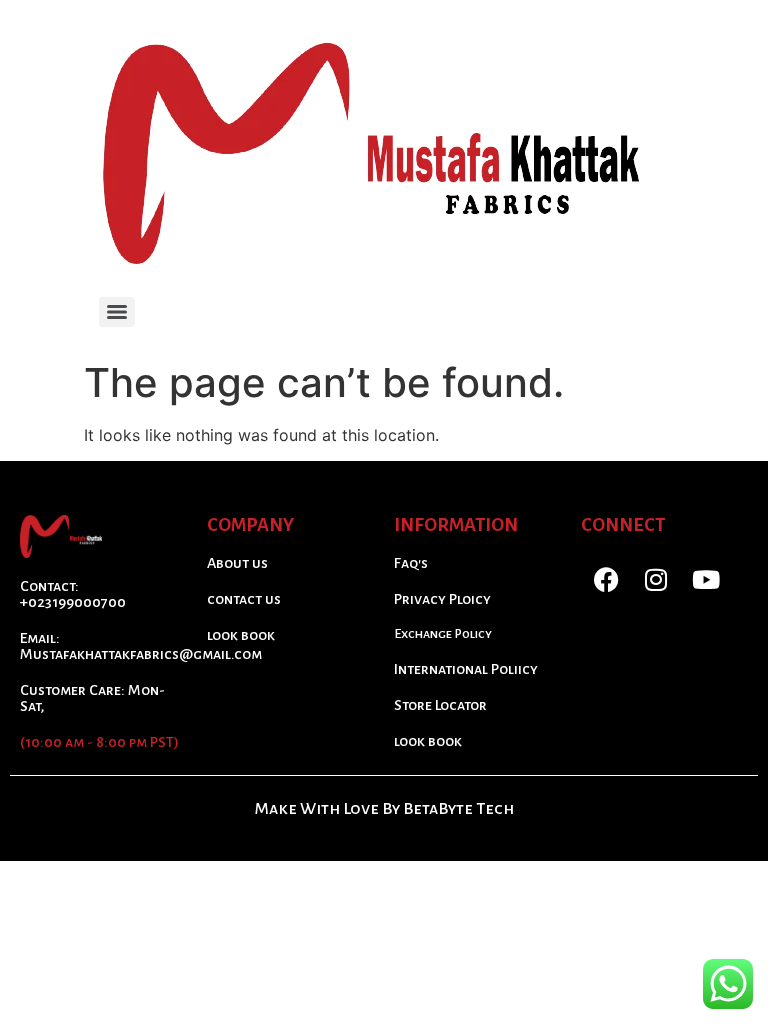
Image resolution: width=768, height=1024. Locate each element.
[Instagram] (656, 580)
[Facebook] (606, 580)
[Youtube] (706, 580)
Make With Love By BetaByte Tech (384, 809)
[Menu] (117, 312)
